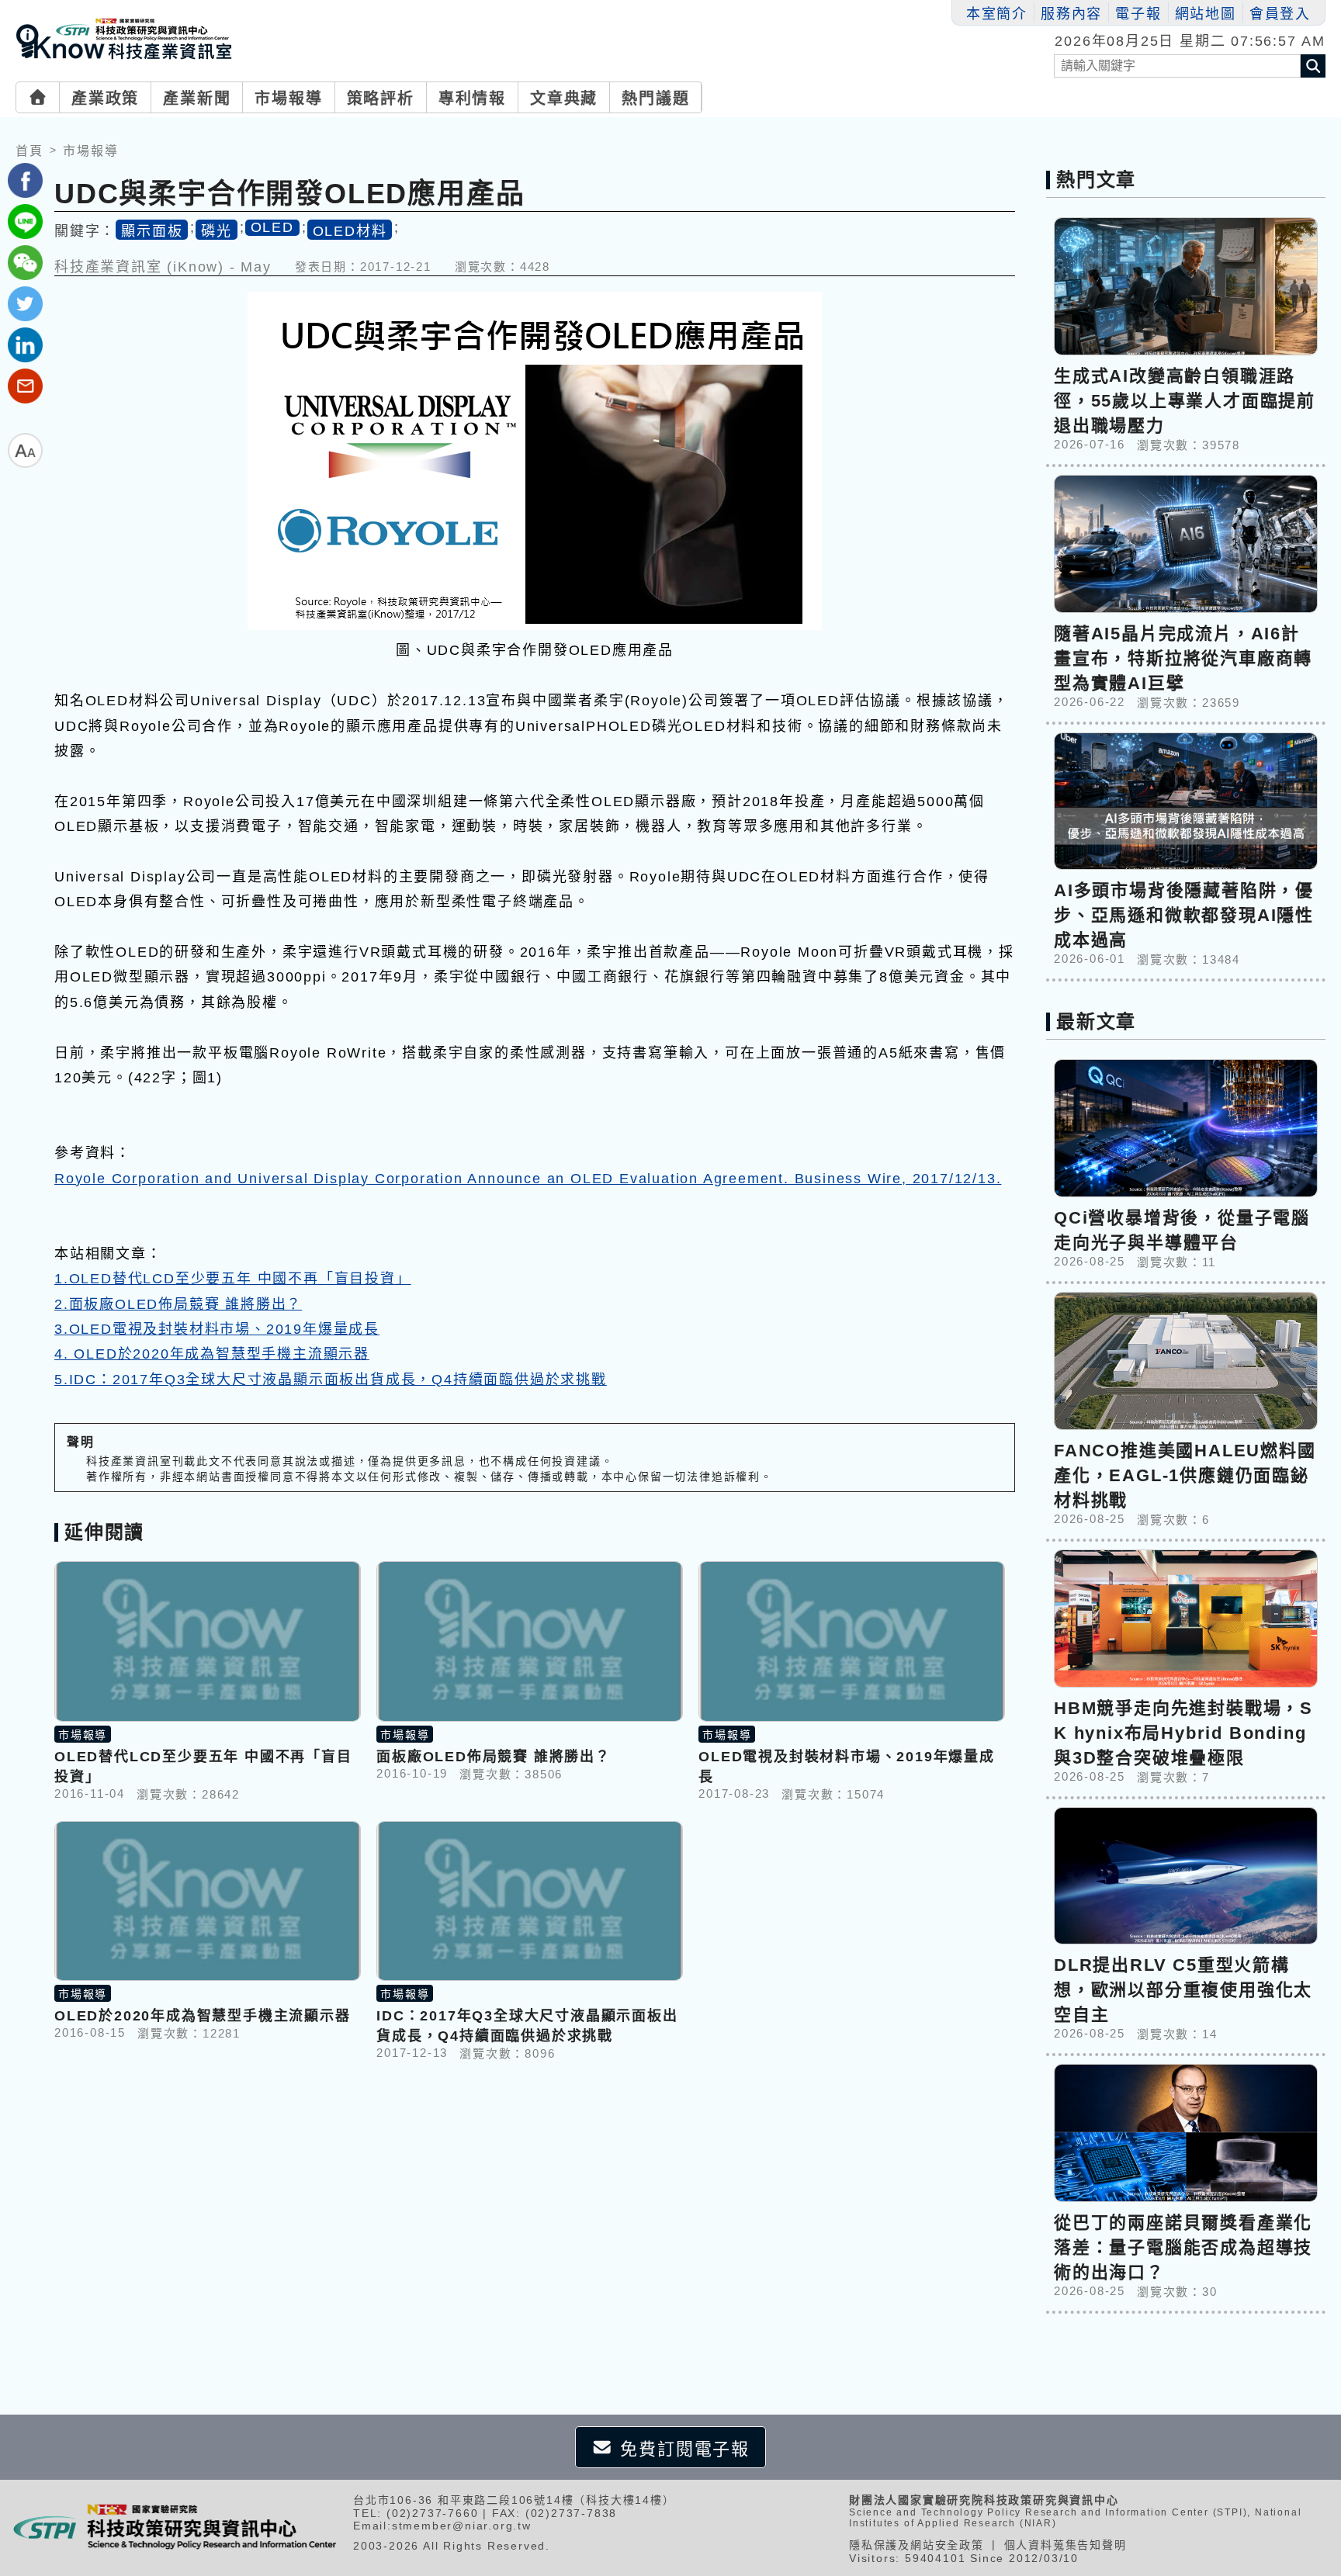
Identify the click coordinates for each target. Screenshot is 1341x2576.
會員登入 (1280, 14)
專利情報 (472, 99)
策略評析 (381, 99)
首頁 (29, 151)
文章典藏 (564, 99)
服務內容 (1071, 14)
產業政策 (105, 99)
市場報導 (288, 99)
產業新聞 (197, 99)
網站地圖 (1206, 14)
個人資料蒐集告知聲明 (1066, 2545)
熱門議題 (655, 99)
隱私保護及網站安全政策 (917, 2545)
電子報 (1138, 14)
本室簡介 (997, 14)
